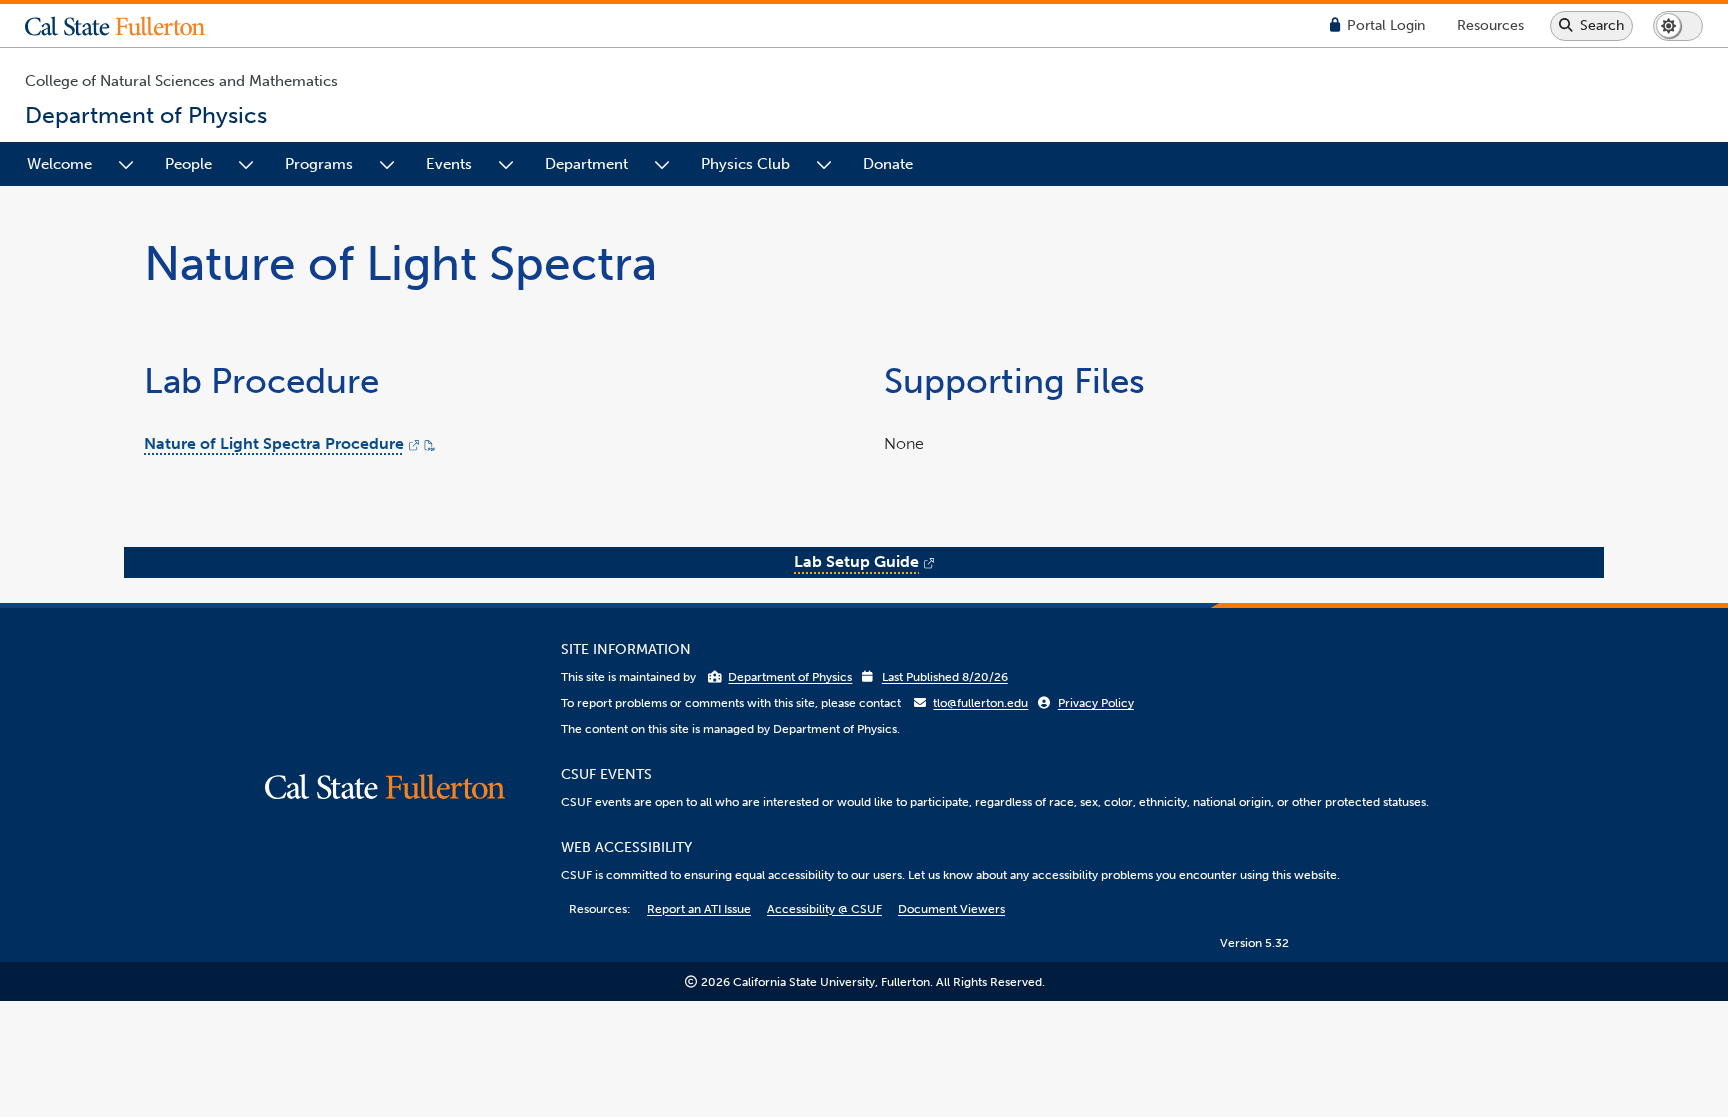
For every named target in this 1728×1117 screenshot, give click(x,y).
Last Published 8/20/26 (945, 677)
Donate (888, 164)
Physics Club (745, 164)
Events (449, 164)
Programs (319, 164)
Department (586, 164)
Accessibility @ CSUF (824, 909)
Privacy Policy (1096, 703)
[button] (130, 26)
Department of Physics (790, 677)
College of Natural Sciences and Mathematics (181, 81)
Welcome (59, 164)
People (188, 164)
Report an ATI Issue (699, 909)
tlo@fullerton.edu (980, 703)
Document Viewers (951, 909)
